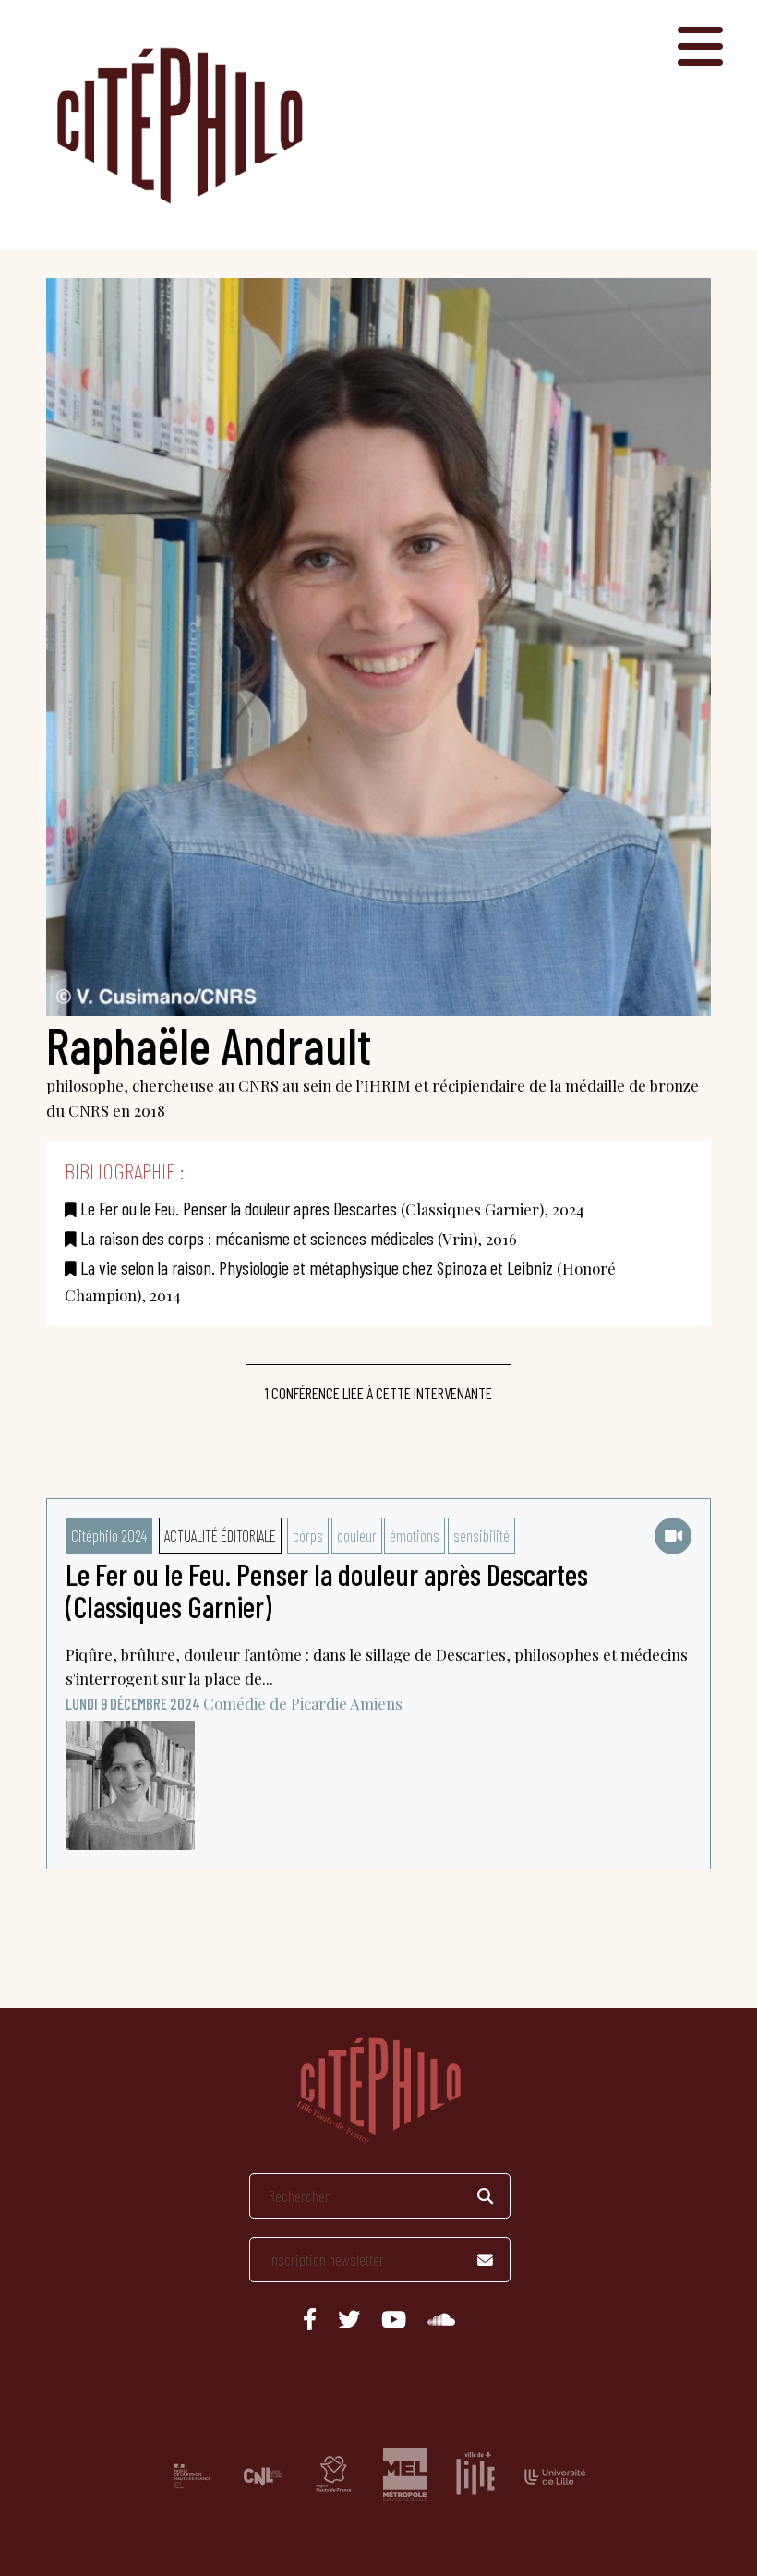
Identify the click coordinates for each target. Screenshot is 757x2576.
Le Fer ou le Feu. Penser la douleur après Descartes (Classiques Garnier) (327, 1590)
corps (308, 1535)
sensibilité (481, 1535)
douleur (357, 1535)
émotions (415, 1535)
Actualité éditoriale (220, 1535)
